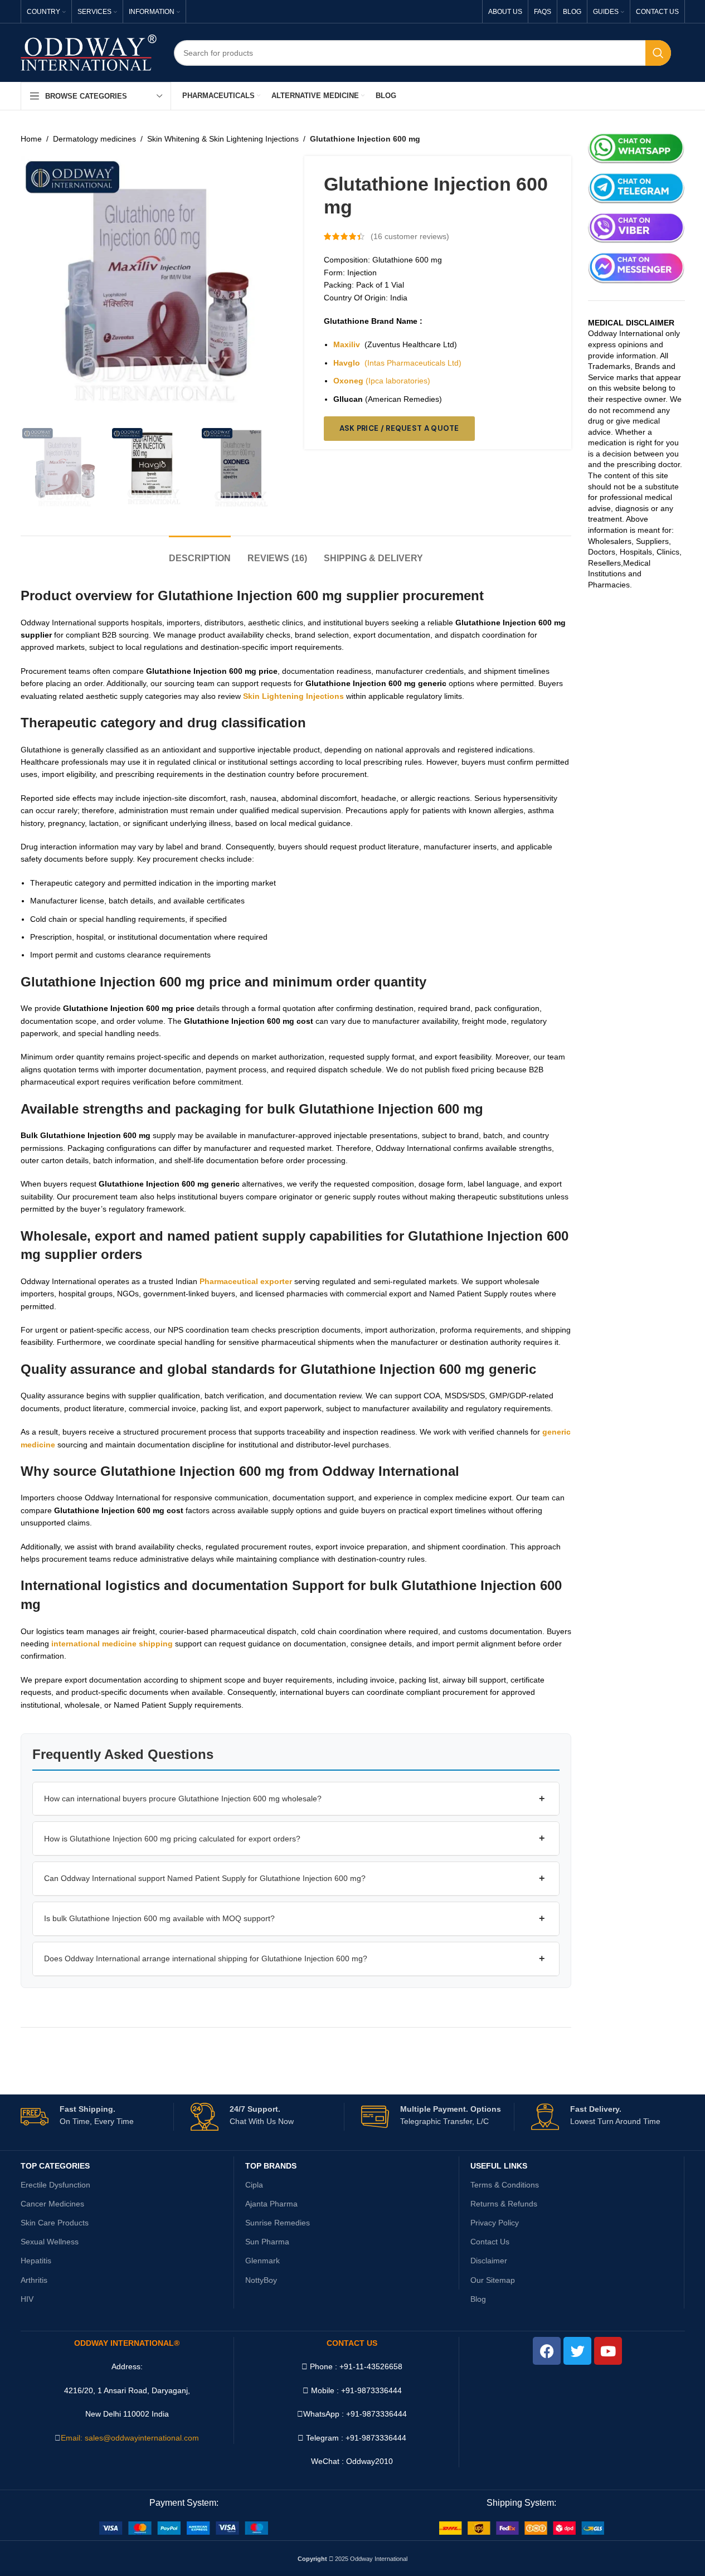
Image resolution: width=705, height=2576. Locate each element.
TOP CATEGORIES (55, 2166)
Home (31, 139)
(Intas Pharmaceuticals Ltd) (397, 363)
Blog (478, 2299)
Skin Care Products (55, 2223)
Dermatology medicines (94, 139)
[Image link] (184, 2528)
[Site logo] (89, 52)
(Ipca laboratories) (382, 381)
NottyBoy (261, 2280)
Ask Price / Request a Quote (399, 428)
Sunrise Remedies (278, 2223)
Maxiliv (347, 344)
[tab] (200, 553)
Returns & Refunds (504, 2204)
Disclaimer (489, 2261)
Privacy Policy (495, 2223)
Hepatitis (36, 2261)
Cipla (254, 2185)
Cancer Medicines (52, 2204)
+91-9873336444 (376, 2414)
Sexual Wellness (50, 2242)
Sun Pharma (267, 2242)
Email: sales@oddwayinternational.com (130, 2438)
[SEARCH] (658, 53)
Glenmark (262, 2261)
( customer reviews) (410, 236)
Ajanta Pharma (271, 2204)
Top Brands (271, 2166)
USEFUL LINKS (499, 2166)
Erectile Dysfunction (55, 2185)
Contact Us (490, 2242)
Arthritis (34, 2280)
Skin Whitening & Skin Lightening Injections (223, 139)
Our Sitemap (493, 2280)
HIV (27, 2299)
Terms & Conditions (505, 2185)
